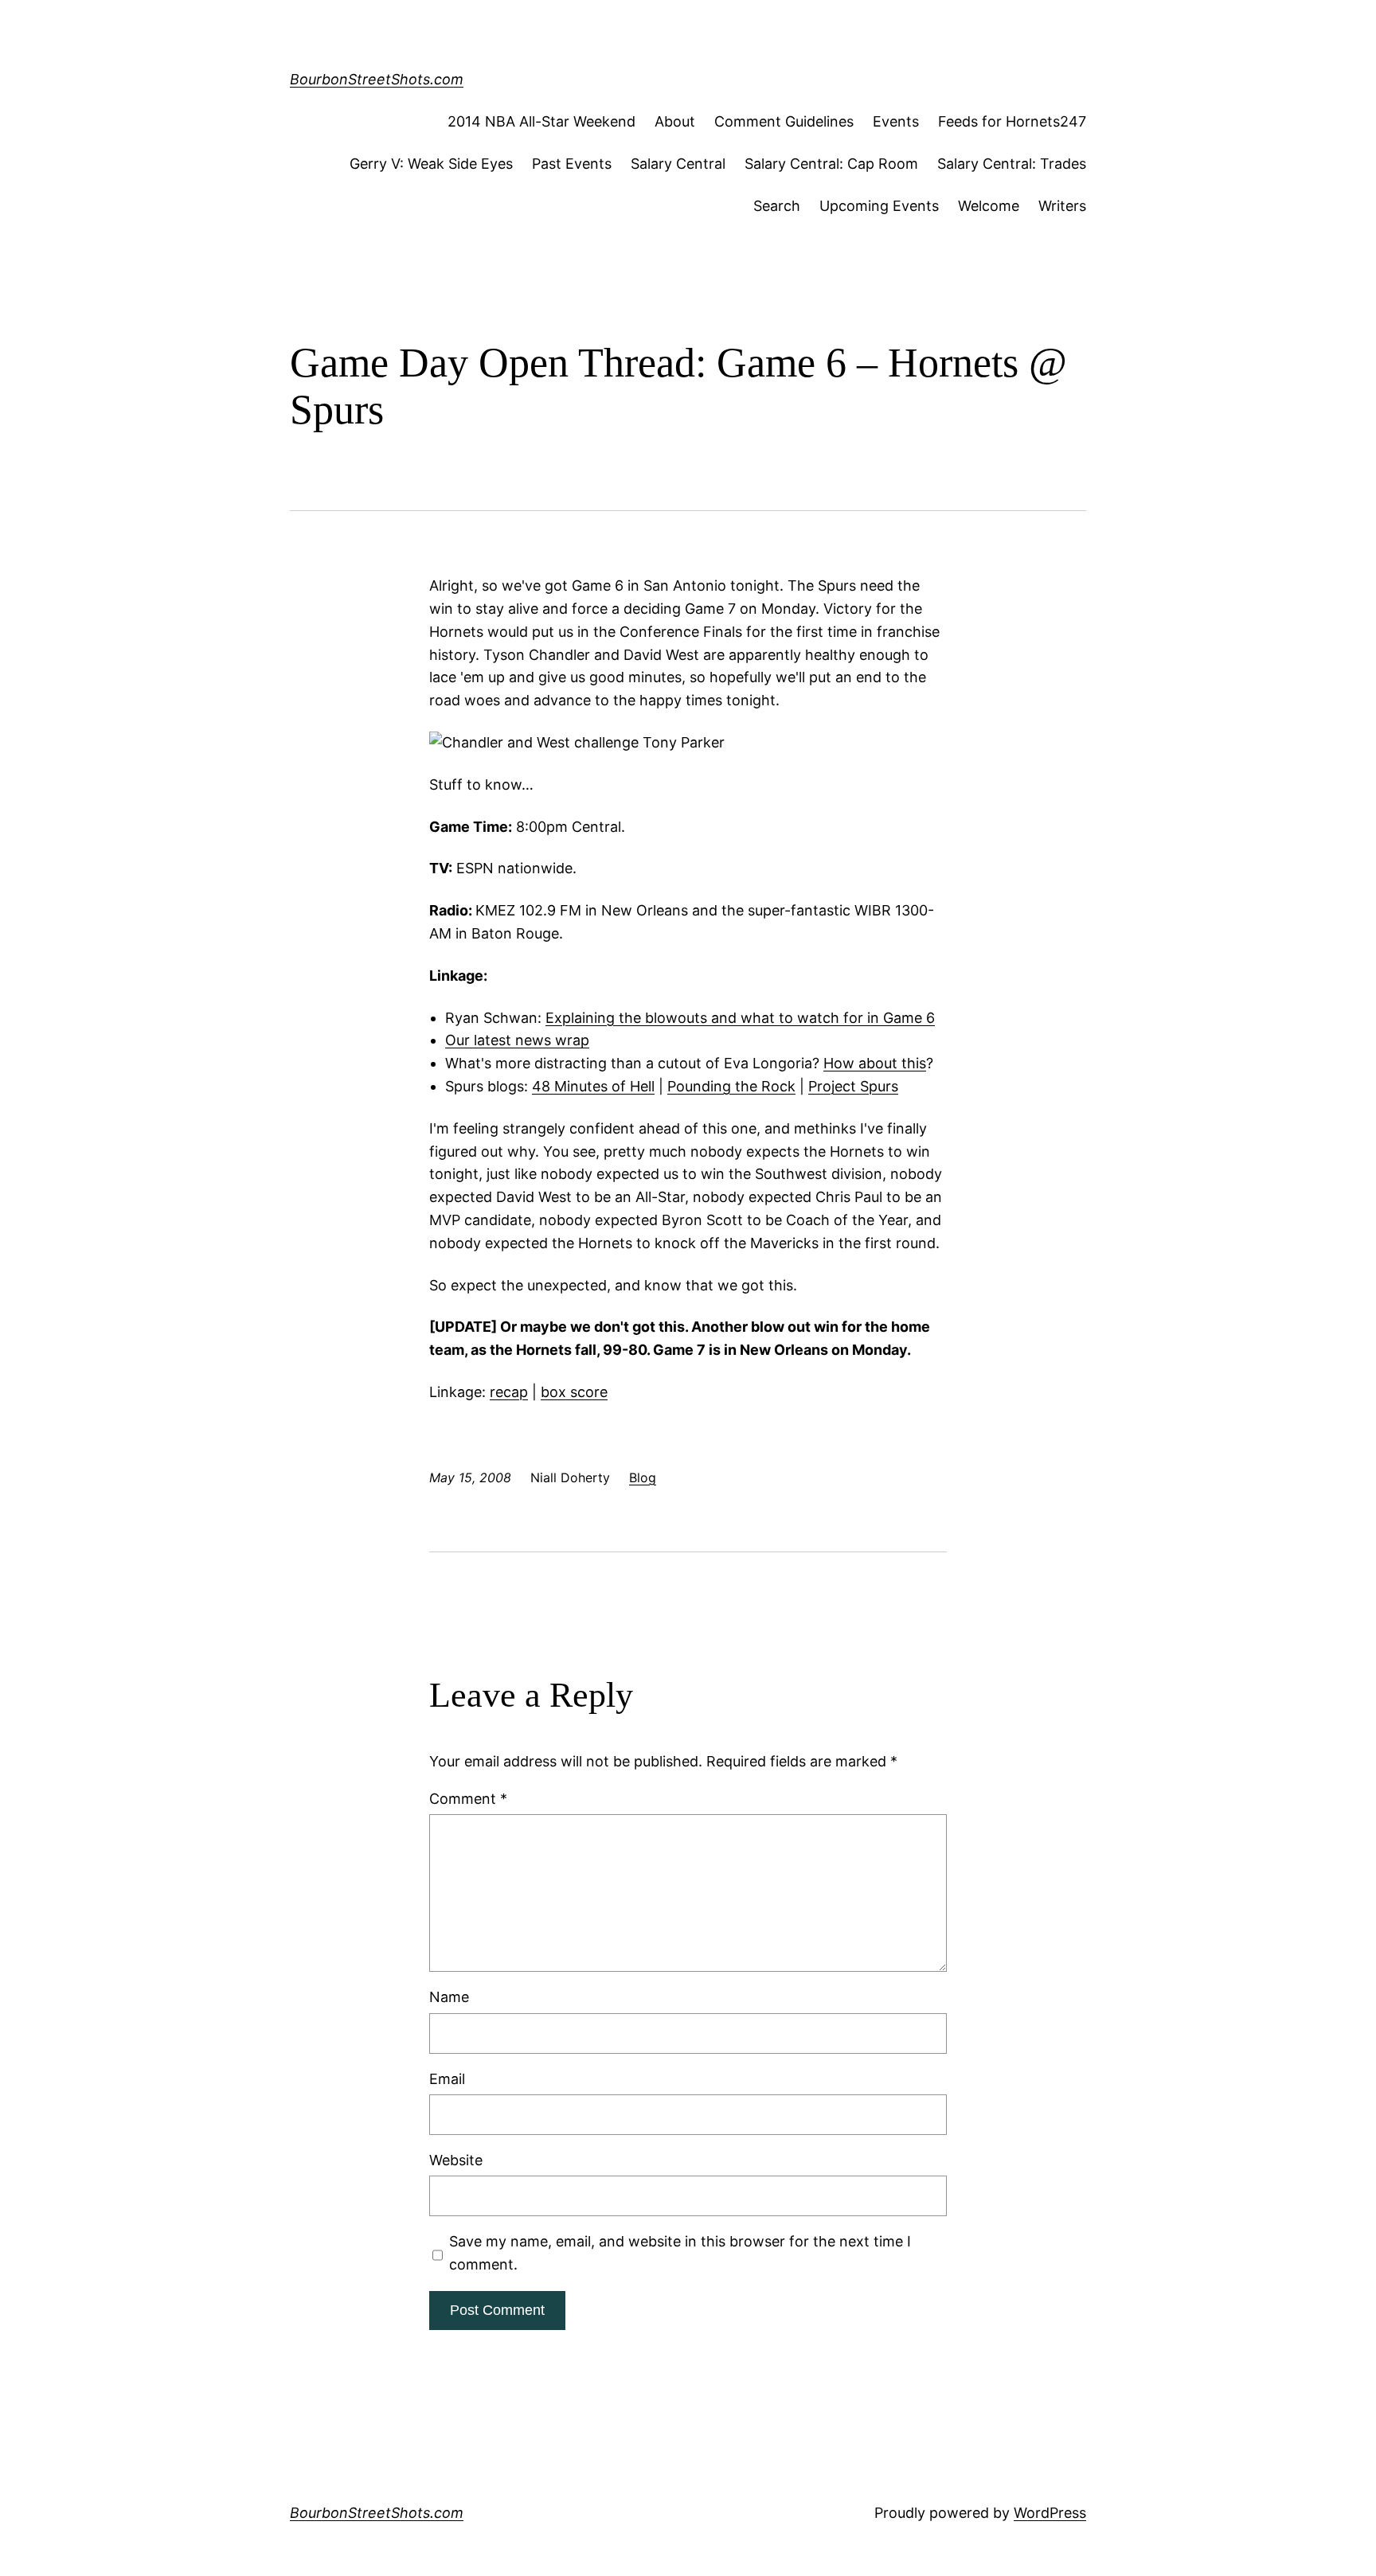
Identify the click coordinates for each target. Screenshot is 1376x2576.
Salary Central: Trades (1012, 164)
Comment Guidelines (784, 121)
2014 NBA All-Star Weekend (541, 121)
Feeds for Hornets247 (1012, 121)
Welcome (989, 206)
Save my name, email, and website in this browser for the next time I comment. (680, 2253)
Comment (468, 1799)
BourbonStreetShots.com (377, 79)
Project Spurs (853, 1086)
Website (456, 2160)
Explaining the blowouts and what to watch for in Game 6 (740, 1018)
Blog (643, 1477)
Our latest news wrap (517, 1040)
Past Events (572, 164)
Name (449, 1997)
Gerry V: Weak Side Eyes (431, 164)
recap (509, 1392)
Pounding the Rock (731, 1086)
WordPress (1050, 2513)
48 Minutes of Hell (593, 1086)
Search (777, 206)
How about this (875, 1063)
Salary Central (678, 164)
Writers (1062, 206)
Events (896, 121)
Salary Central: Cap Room (831, 164)
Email (447, 2079)
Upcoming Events (879, 206)
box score (574, 1392)
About (675, 121)
